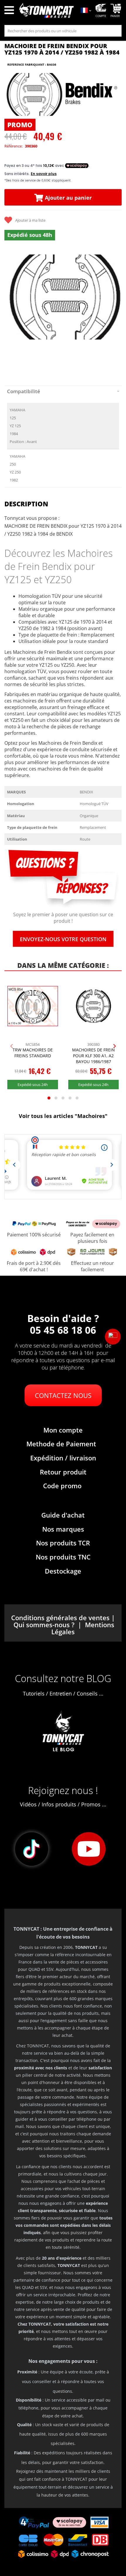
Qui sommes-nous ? (44, 1625)
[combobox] (63, 31)
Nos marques (63, 1529)
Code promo (62, 1486)
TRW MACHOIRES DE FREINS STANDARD (33, 1053)
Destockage (63, 1571)
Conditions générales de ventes (60, 1618)
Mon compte (63, 1430)
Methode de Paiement (61, 1444)
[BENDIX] (91, 94)
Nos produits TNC (63, 1557)
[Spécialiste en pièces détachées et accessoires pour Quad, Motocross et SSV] (46, 11)
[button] (113, 1337)
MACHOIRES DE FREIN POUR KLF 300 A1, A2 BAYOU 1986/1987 (93, 1055)
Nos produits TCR (63, 1543)
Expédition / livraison (63, 1458)
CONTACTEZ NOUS (63, 1395)
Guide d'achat (63, 1515)
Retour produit (63, 1472)
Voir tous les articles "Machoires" (63, 1116)
